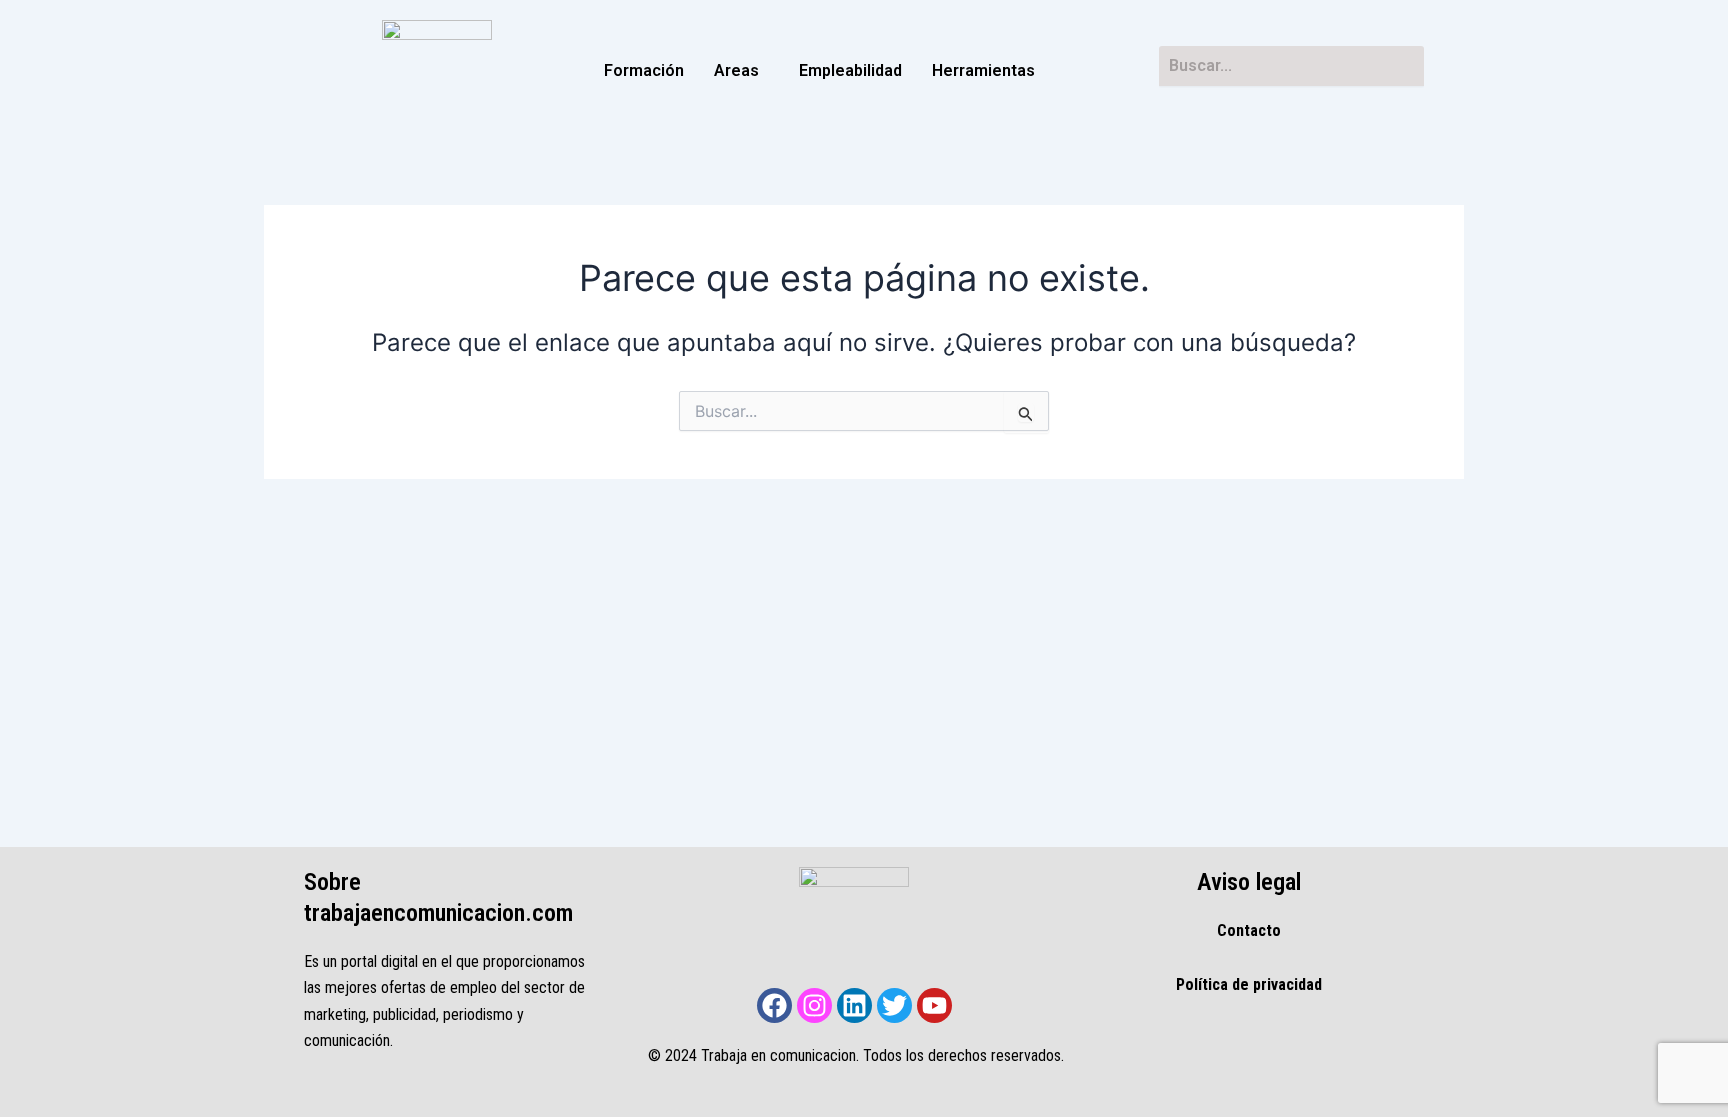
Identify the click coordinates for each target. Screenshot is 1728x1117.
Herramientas (983, 70)
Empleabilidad (850, 70)
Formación (644, 70)
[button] (741, 71)
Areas (736, 70)
